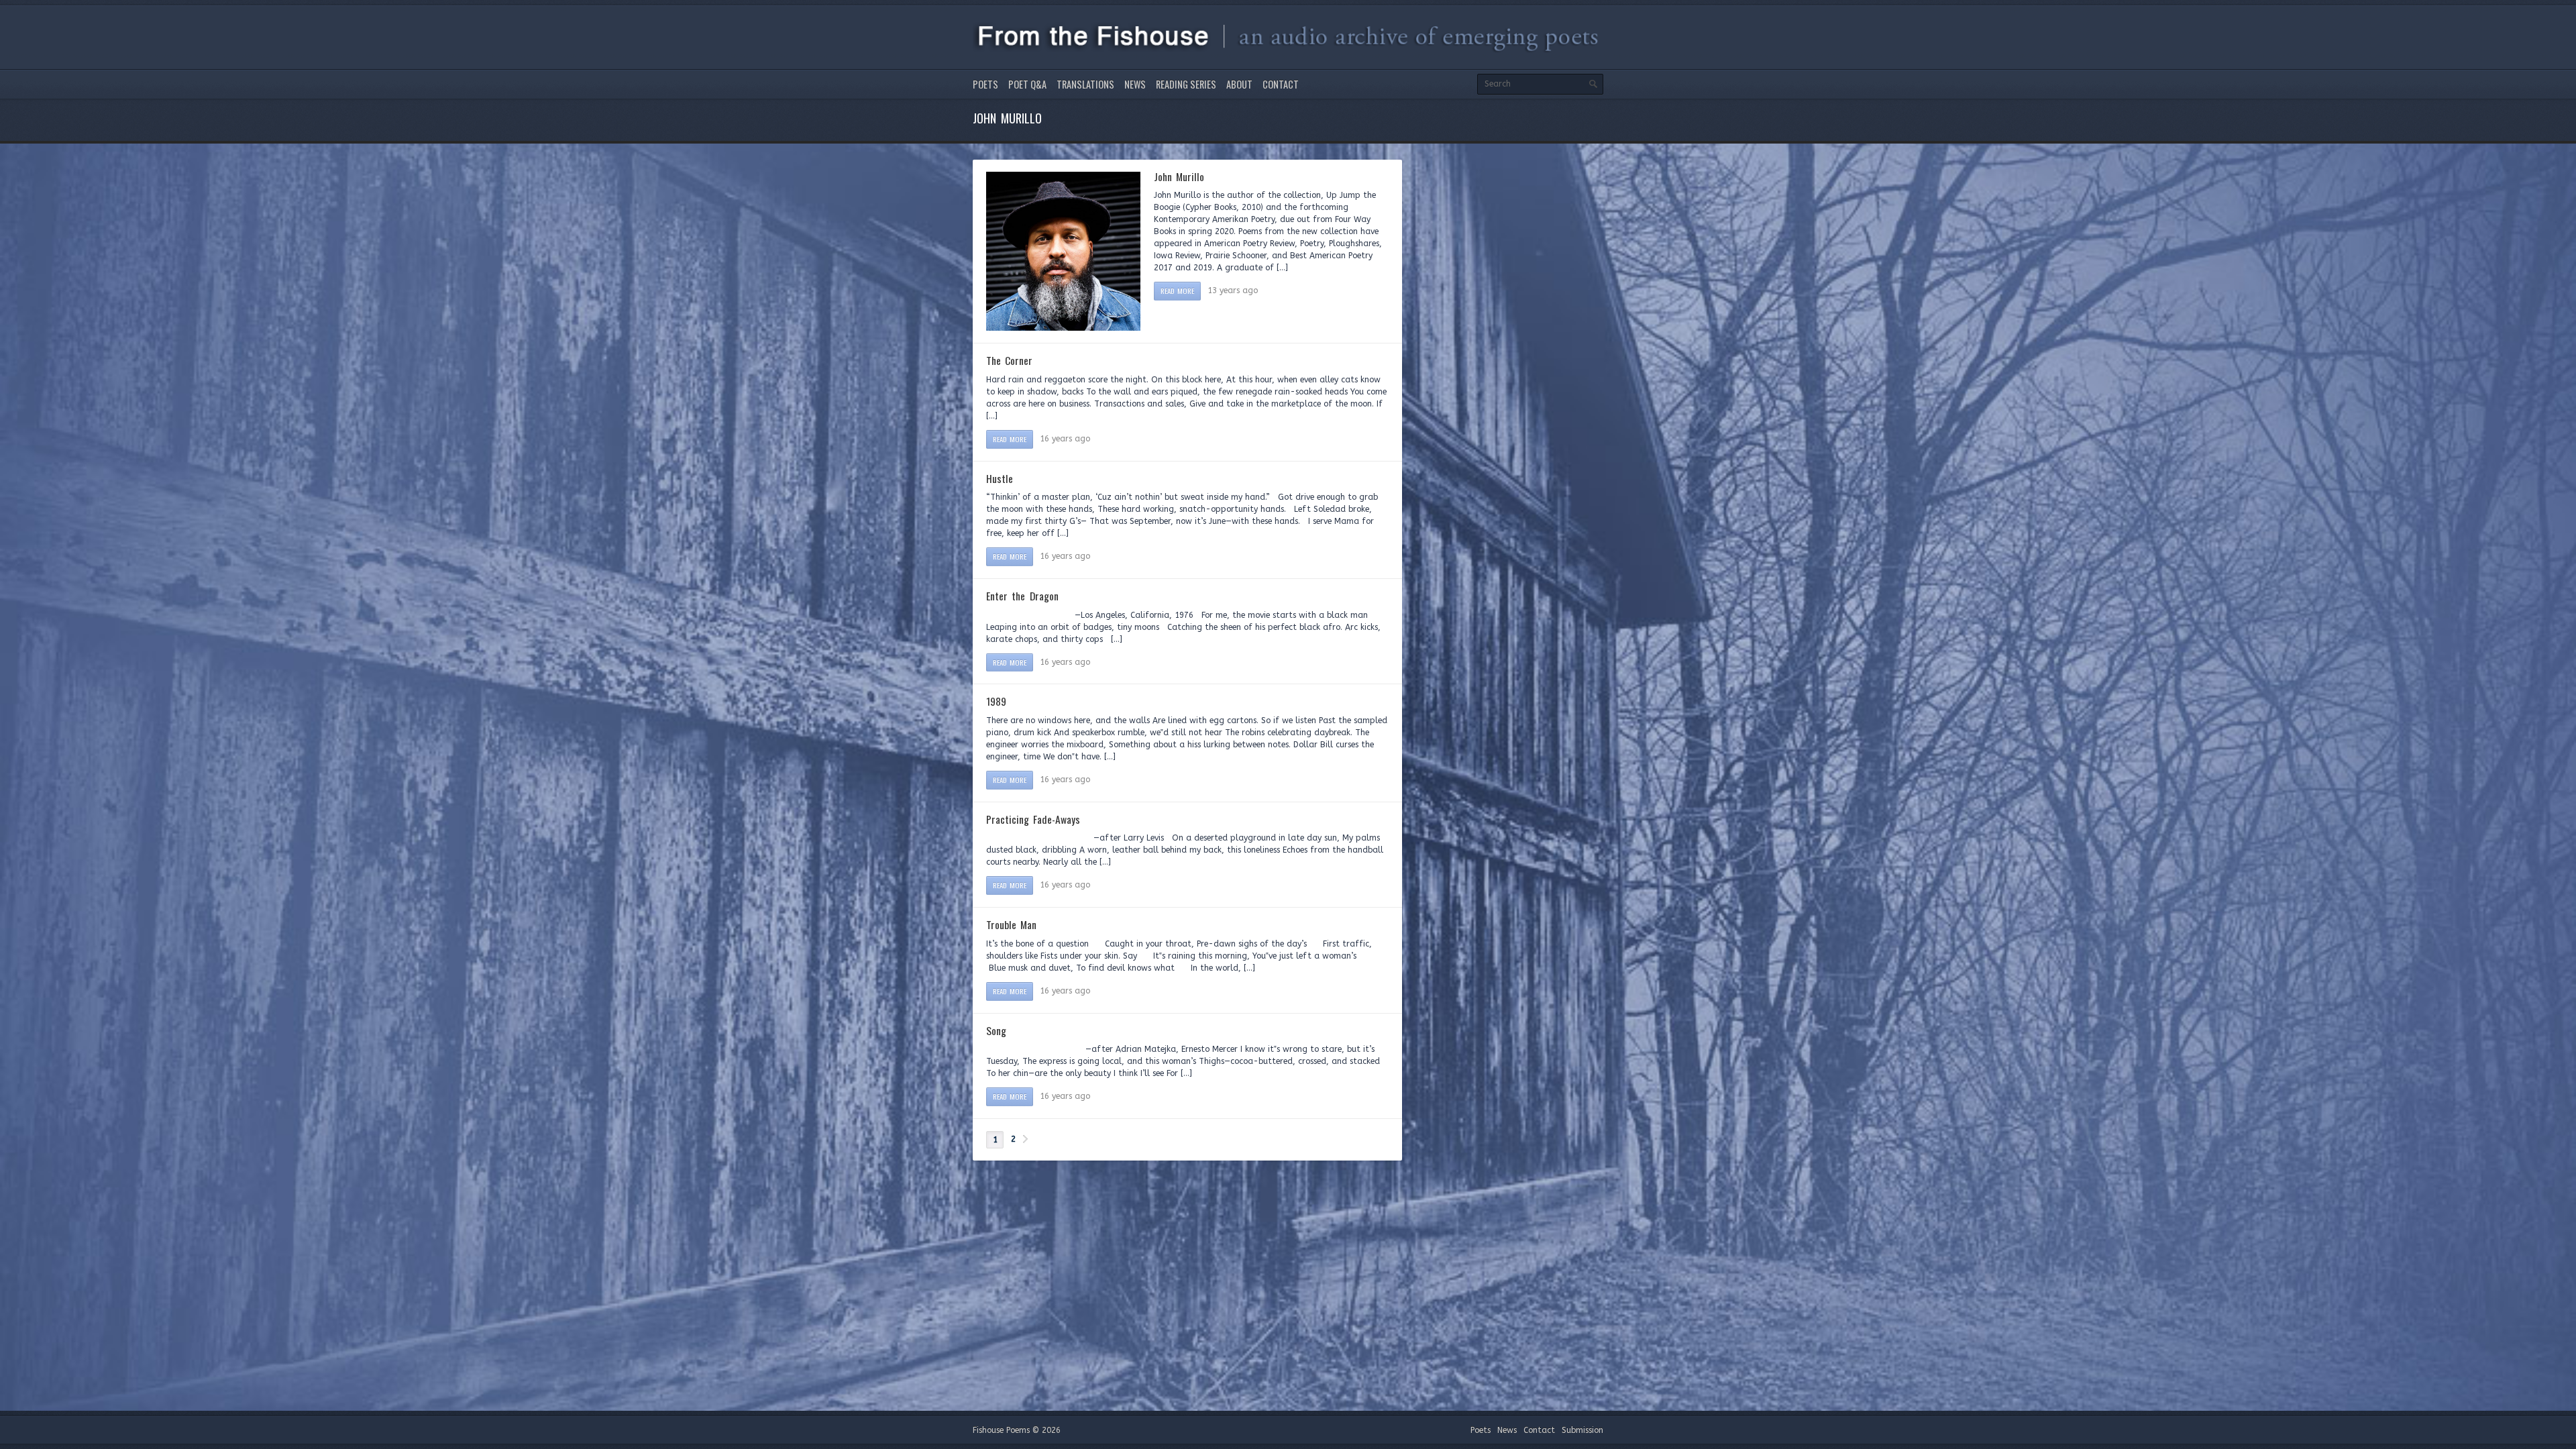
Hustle (1000, 478)
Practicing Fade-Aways (1033, 819)
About (1239, 84)
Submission (1582, 1430)
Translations (1085, 84)
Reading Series (1186, 84)
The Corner (1009, 360)
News (1135, 84)
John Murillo (1179, 176)
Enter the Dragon (1022, 596)
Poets (985, 84)
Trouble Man (1011, 924)
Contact (1281, 84)
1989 (996, 701)
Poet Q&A (1027, 84)
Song (996, 1030)
